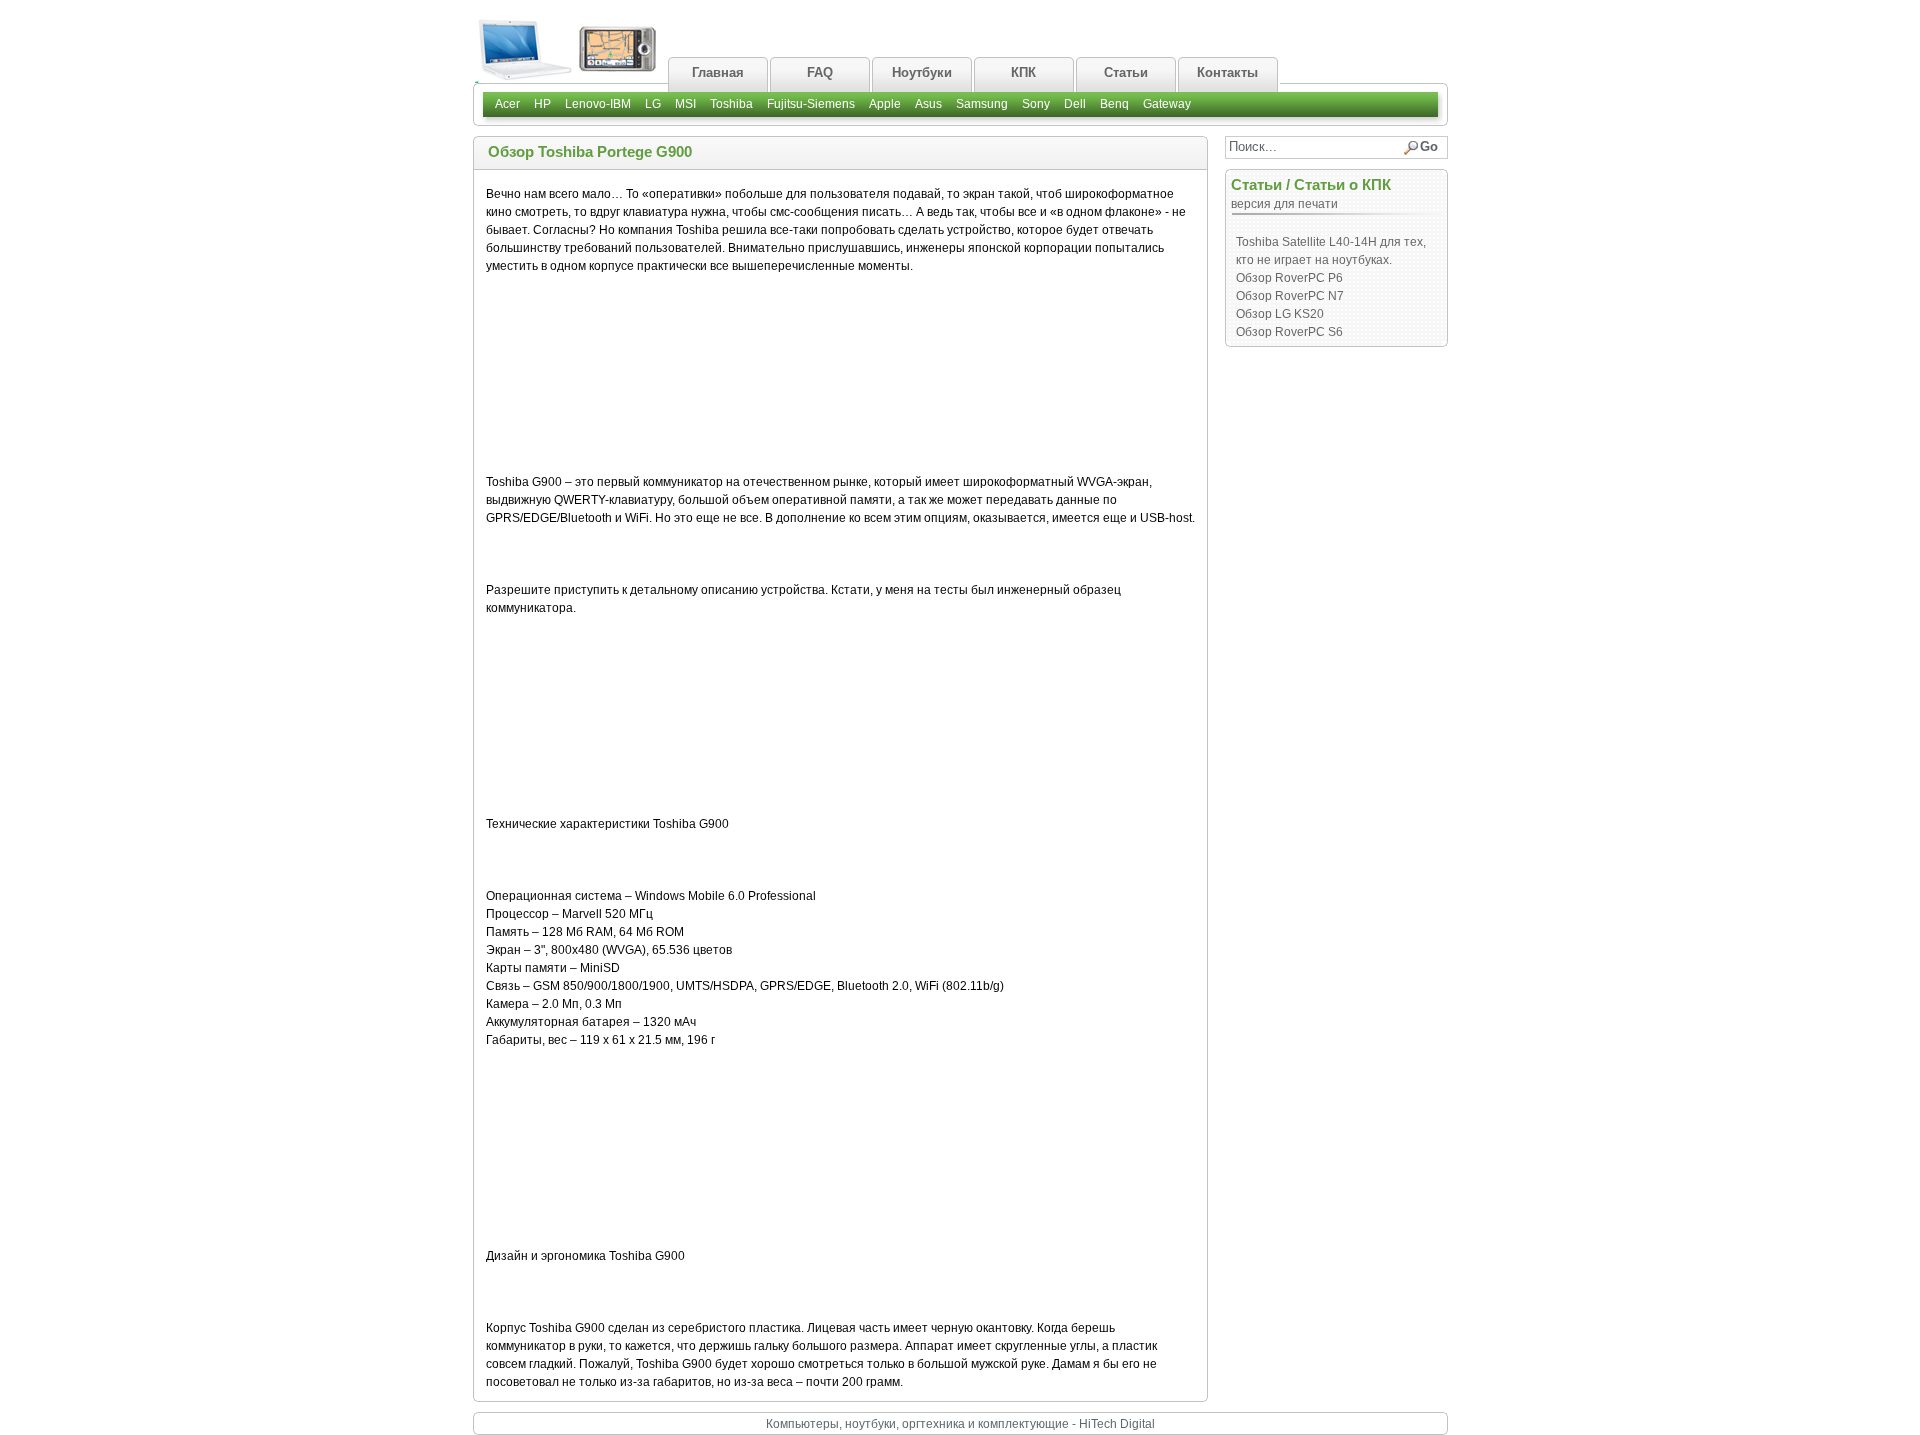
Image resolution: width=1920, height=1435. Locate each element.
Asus (928, 104)
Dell (1075, 104)
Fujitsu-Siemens (811, 104)
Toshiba (731, 104)
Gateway (1167, 104)
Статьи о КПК (1342, 184)
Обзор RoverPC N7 (1290, 296)
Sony (1036, 104)
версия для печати (1284, 204)
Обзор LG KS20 (1280, 314)
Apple (885, 104)
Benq (1114, 104)
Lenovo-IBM (598, 104)
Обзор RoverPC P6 (1289, 278)
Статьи (1256, 184)
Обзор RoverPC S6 (1289, 332)
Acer (507, 104)
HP (542, 104)
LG (653, 104)
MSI (685, 104)
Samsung (982, 104)
